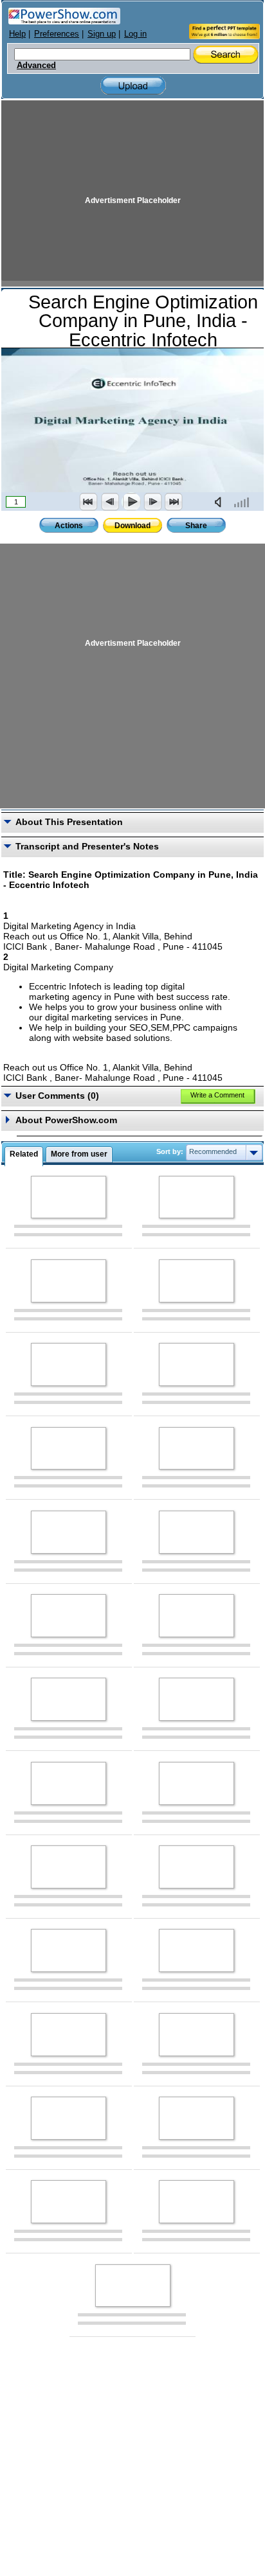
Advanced (36, 66)
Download (132, 526)
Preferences (57, 34)
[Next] (152, 502)
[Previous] (110, 502)
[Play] (131, 502)
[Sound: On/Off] (221, 502)
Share (196, 526)
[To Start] (89, 502)
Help (17, 34)
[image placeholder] (69, 1197)
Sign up (102, 34)
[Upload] (133, 86)
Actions (69, 526)
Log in (135, 34)
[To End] (174, 502)
